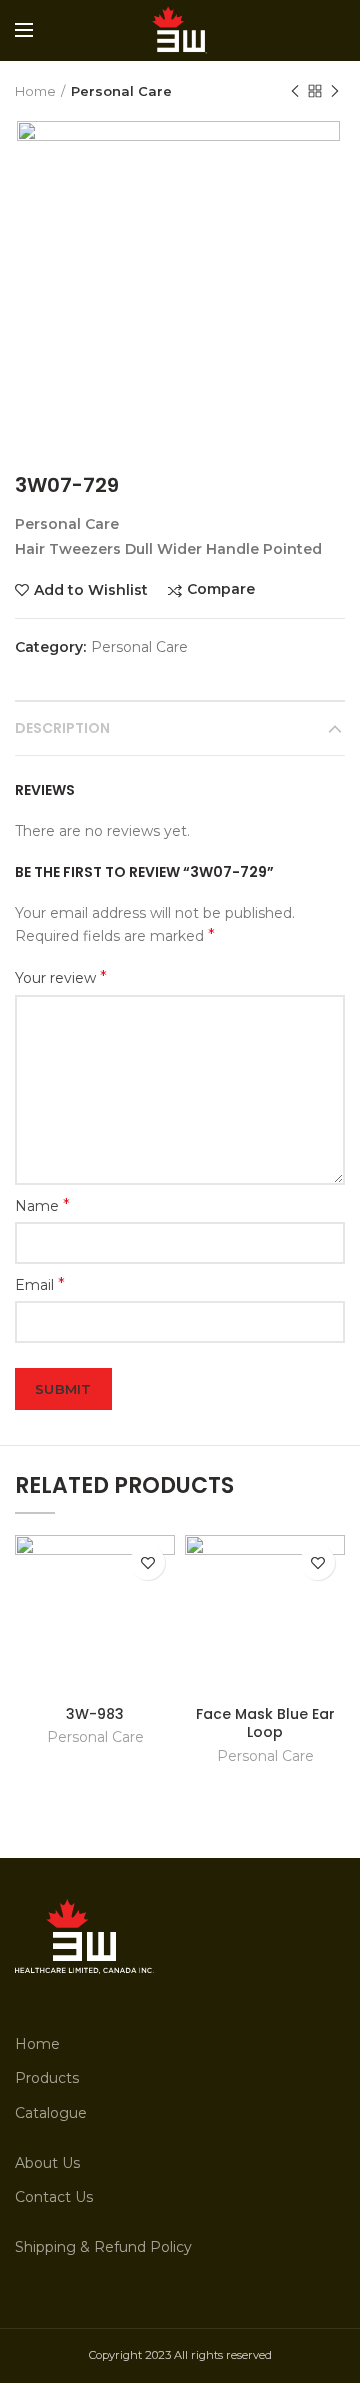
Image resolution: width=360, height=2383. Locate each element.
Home (35, 91)
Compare (221, 589)
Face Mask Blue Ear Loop (265, 1723)
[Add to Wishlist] (147, 1562)
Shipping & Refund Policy (103, 2247)
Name (42, 1205)
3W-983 (95, 1714)
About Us (47, 2163)
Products (47, 2078)
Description (62, 728)
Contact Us (54, 2197)
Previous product (295, 91)
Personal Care (121, 91)
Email (40, 1284)
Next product (335, 91)
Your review (61, 977)
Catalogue (51, 2113)
